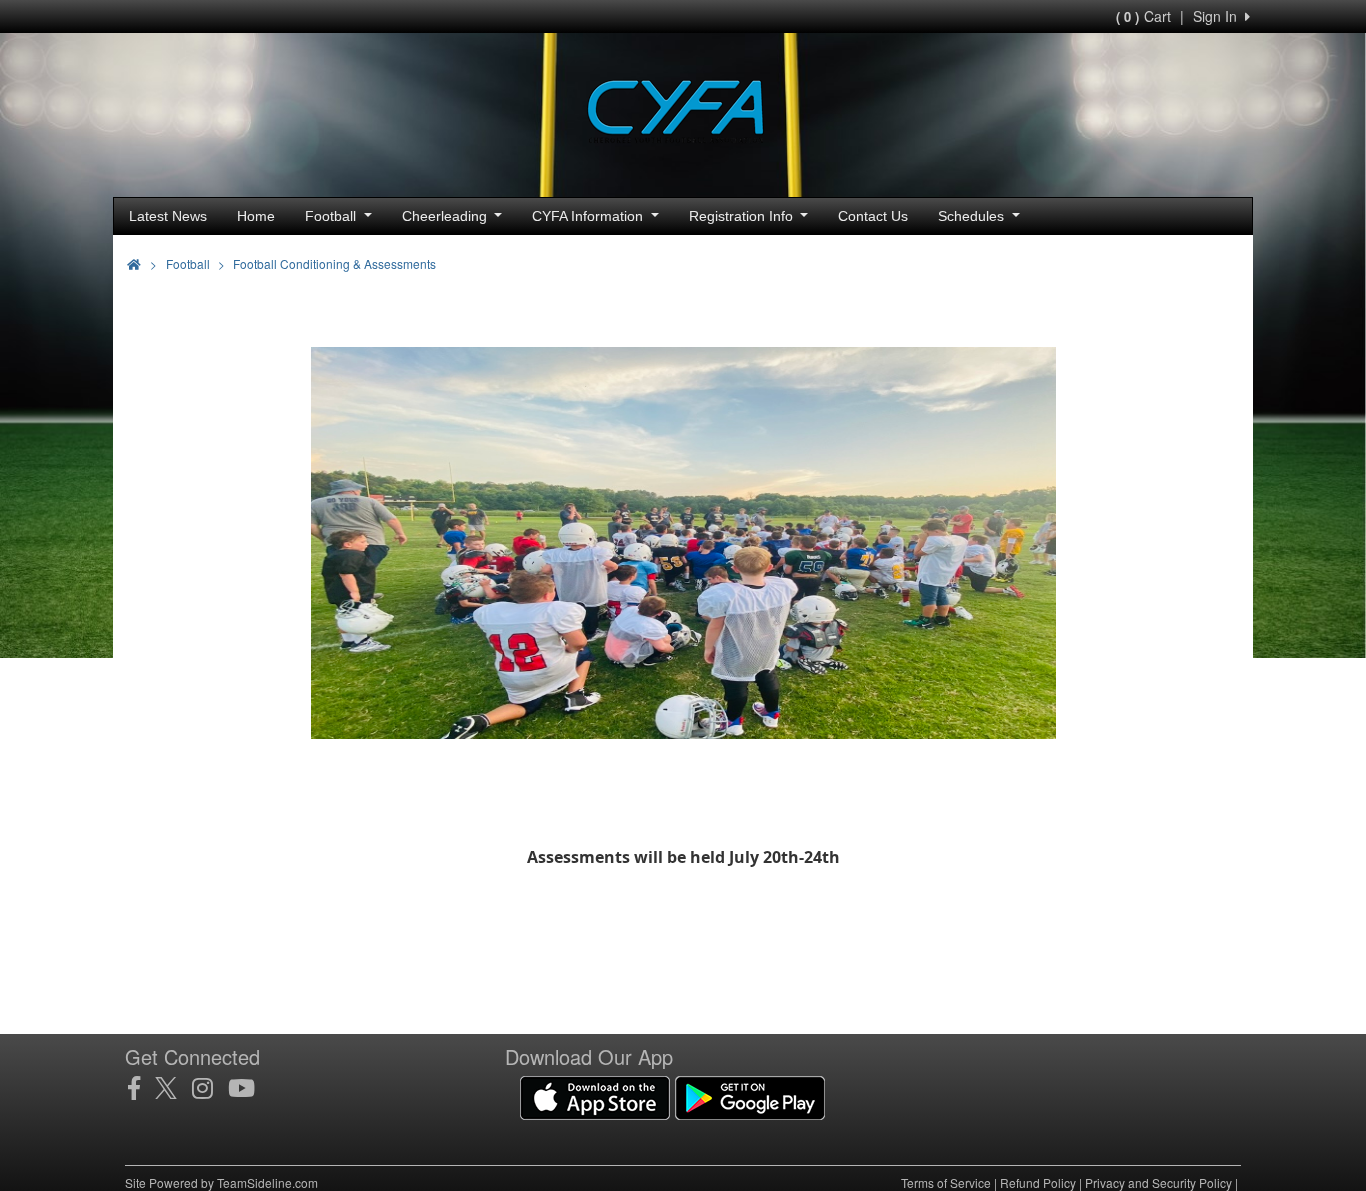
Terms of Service (946, 1182)
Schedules (973, 216)
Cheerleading (446, 216)
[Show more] (1223, 262)
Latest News (168, 216)
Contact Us (873, 216)
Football (332, 216)
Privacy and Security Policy (1158, 1182)
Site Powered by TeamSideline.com (221, 1182)
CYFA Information (589, 216)
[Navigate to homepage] (134, 263)
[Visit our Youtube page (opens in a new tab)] (249, 1088)
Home (256, 216)
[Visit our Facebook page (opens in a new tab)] (141, 1088)
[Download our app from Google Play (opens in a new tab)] (750, 1095)
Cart (1143, 16)
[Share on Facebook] (1156, 262)
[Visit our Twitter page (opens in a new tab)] (173, 1088)
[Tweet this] (1192, 262)
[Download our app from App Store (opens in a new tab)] (595, 1095)
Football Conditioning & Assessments (334, 263)
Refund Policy (1038, 1182)
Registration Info (743, 216)
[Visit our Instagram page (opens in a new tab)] (210, 1088)
